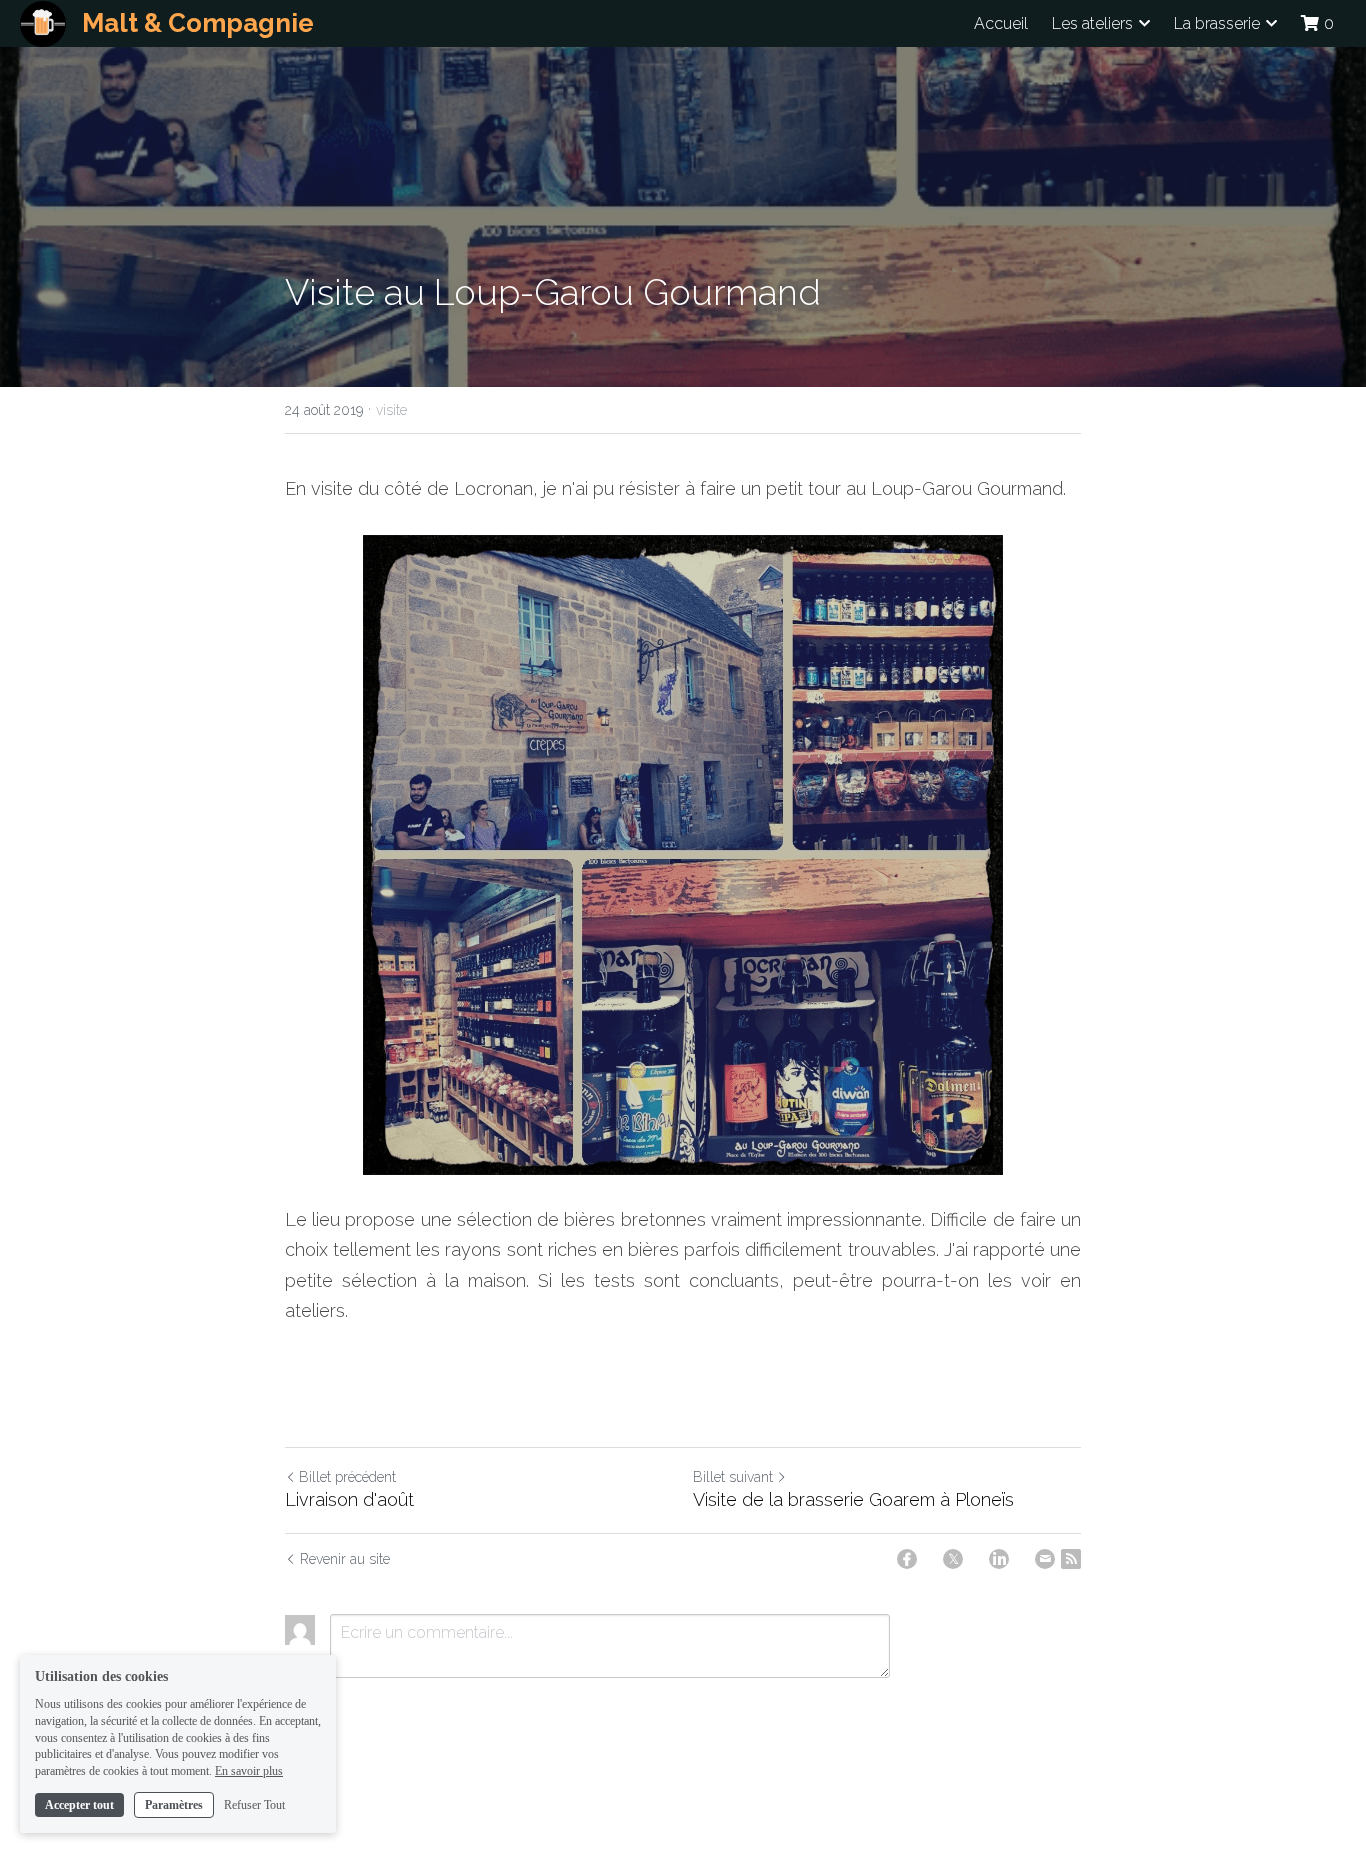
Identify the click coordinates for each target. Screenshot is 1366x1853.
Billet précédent (347, 1477)
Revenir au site (345, 1559)
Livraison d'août (349, 1499)
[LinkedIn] (999, 1559)
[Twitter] (953, 1559)
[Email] (1045, 1559)
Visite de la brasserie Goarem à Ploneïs (853, 1499)
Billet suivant (733, 1477)
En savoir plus (249, 1771)
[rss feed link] (1071, 1559)
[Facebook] (907, 1559)
